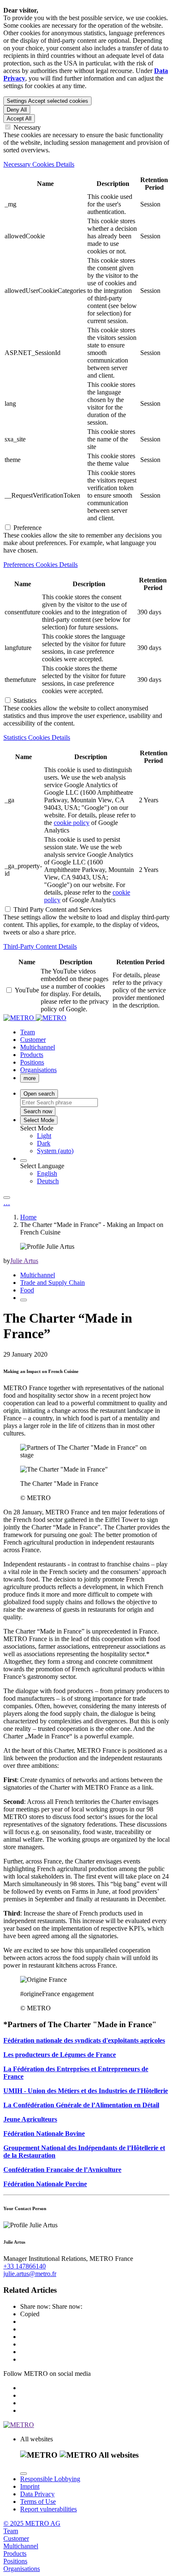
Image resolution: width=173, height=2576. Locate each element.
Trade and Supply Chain (52, 1283)
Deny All (17, 110)
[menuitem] (103, 1136)
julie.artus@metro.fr (30, 2274)
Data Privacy (37, 2494)
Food (27, 1290)
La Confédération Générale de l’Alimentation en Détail (81, 2105)
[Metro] (35, 1018)
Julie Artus (24, 1261)
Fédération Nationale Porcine (45, 2184)
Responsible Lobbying (50, 2479)
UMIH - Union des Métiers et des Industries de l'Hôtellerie (86, 2091)
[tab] (86, 164)
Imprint (30, 2486)
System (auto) (55, 1151)
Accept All (19, 119)
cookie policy (72, 823)
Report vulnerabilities (48, 2509)
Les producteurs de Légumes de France (60, 2055)
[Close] (24, 2474)
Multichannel (38, 1275)
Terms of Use (38, 2502)
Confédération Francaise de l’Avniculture (62, 2170)
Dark (44, 1143)
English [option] (47, 1173)
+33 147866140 (25, 2266)
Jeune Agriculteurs (30, 2119)
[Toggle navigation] (7, 1198)
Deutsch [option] (48, 1181)
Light (44, 1136)
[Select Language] (24, 1161)
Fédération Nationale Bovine (44, 2134)
